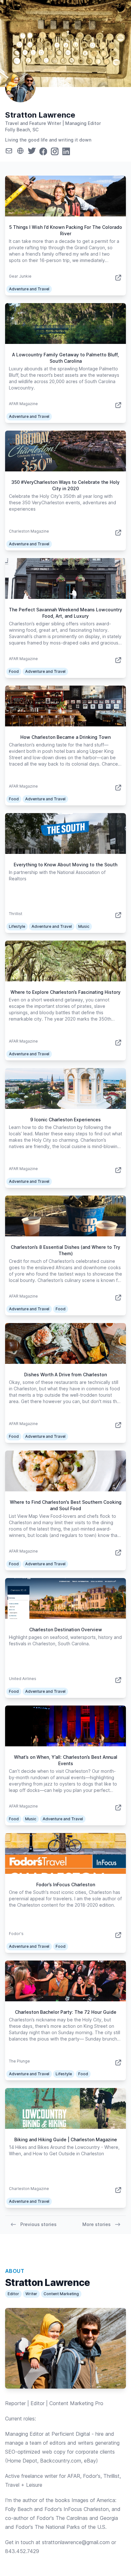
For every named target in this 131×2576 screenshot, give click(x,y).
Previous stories (38, 2224)
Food (14, 671)
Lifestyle (17, 926)
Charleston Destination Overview (66, 1630)
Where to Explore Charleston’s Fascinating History (65, 992)
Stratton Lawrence (40, 115)
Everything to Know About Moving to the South (65, 865)
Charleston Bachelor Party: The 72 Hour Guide (66, 2012)
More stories (97, 2224)
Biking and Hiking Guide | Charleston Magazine (66, 2139)
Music (84, 926)
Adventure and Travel (29, 289)
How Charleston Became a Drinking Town (65, 737)
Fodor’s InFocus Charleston (66, 1885)
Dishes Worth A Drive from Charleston (65, 1375)
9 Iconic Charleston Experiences (65, 1120)
